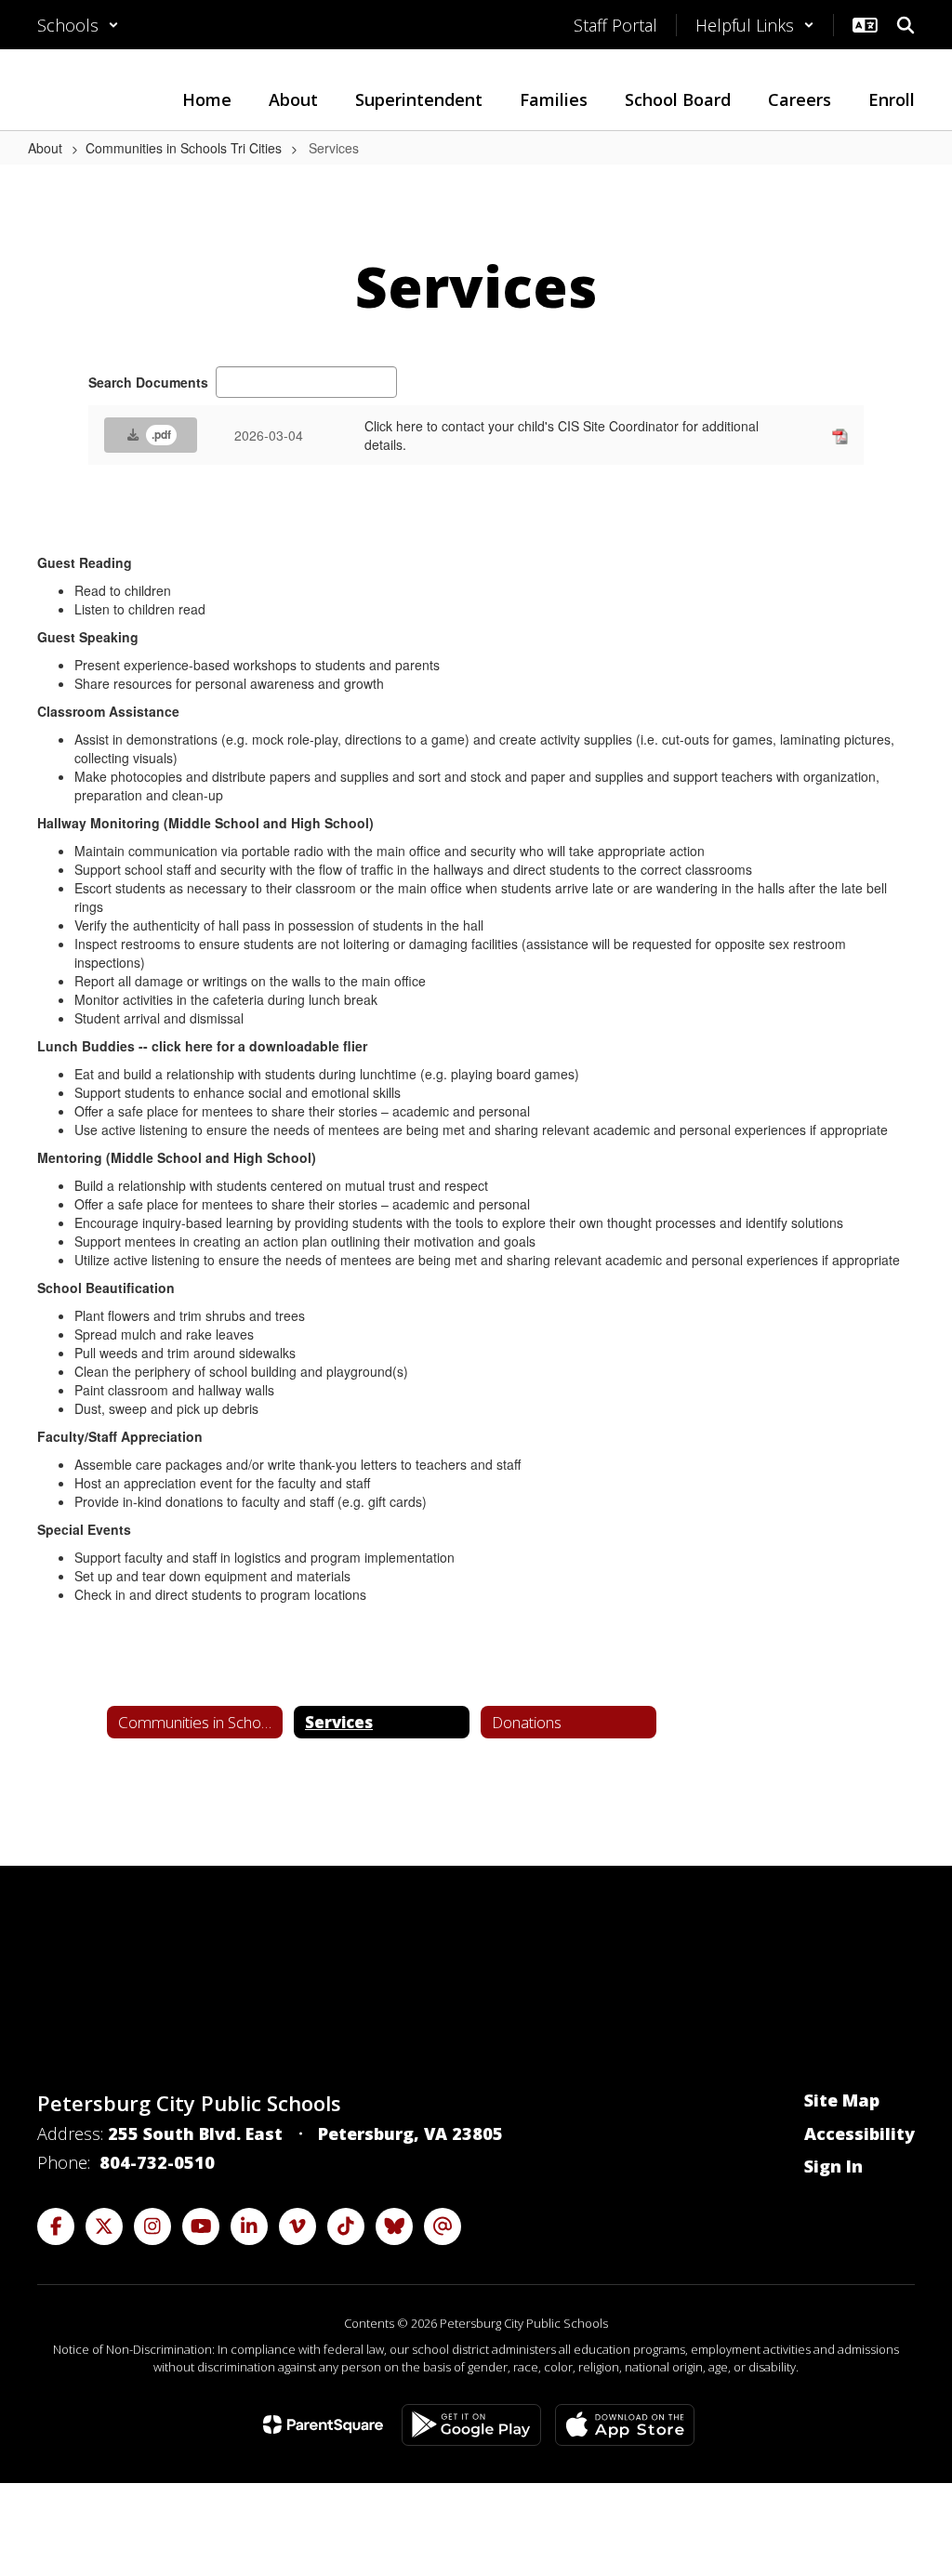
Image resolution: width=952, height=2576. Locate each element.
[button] (78, 25)
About (45, 148)
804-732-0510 (157, 2162)
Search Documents (148, 382)
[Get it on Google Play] (471, 2425)
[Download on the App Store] (625, 2425)
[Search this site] (906, 25)
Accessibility (859, 2133)
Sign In (833, 2166)
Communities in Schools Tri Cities (184, 148)
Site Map (842, 2100)
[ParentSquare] (323, 2424)
